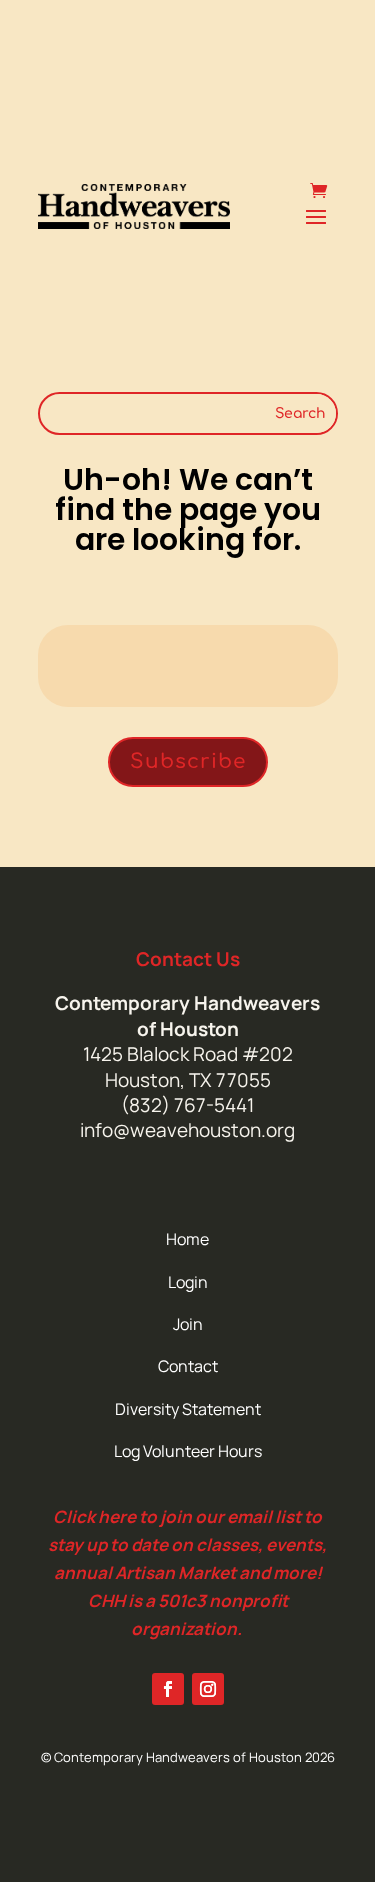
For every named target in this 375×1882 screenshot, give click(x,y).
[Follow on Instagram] (208, 1689)
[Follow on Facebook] (168, 1689)
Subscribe (188, 761)
